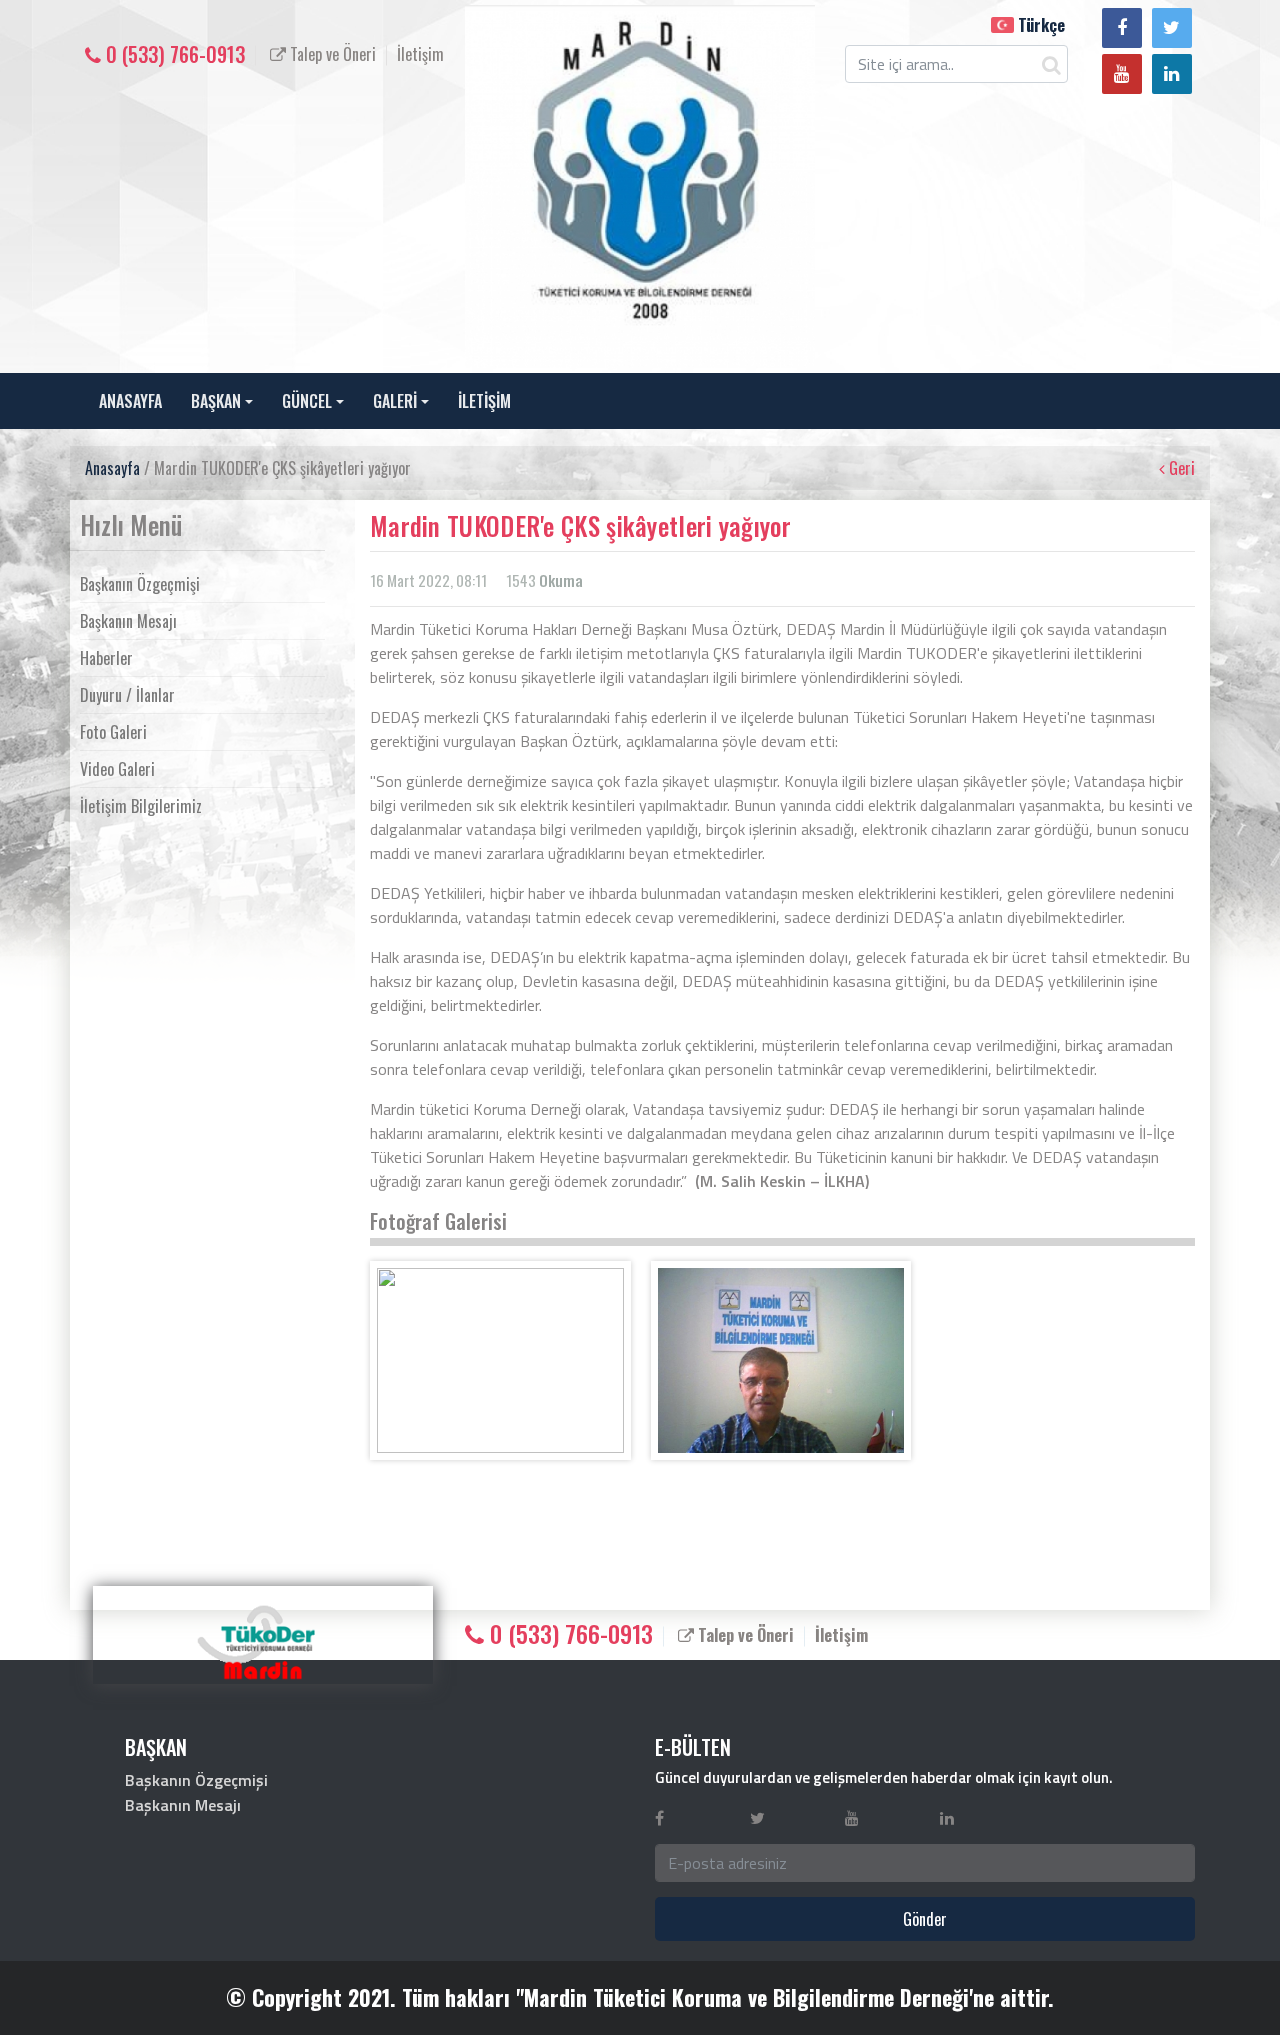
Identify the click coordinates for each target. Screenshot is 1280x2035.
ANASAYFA (130, 401)
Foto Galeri (113, 732)
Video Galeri (117, 769)
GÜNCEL (307, 401)
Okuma (561, 580)
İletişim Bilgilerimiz (141, 806)
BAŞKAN (216, 401)
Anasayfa (112, 468)
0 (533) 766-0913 (173, 54)
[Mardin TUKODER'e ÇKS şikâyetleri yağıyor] (500, 1360)
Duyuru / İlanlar (127, 695)
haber (546, 893)
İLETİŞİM (484, 401)
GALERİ (395, 401)
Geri (1180, 468)
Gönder (925, 1919)
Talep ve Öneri (331, 54)
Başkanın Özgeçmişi (140, 584)
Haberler (106, 658)
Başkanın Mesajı (128, 621)
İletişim (420, 54)
